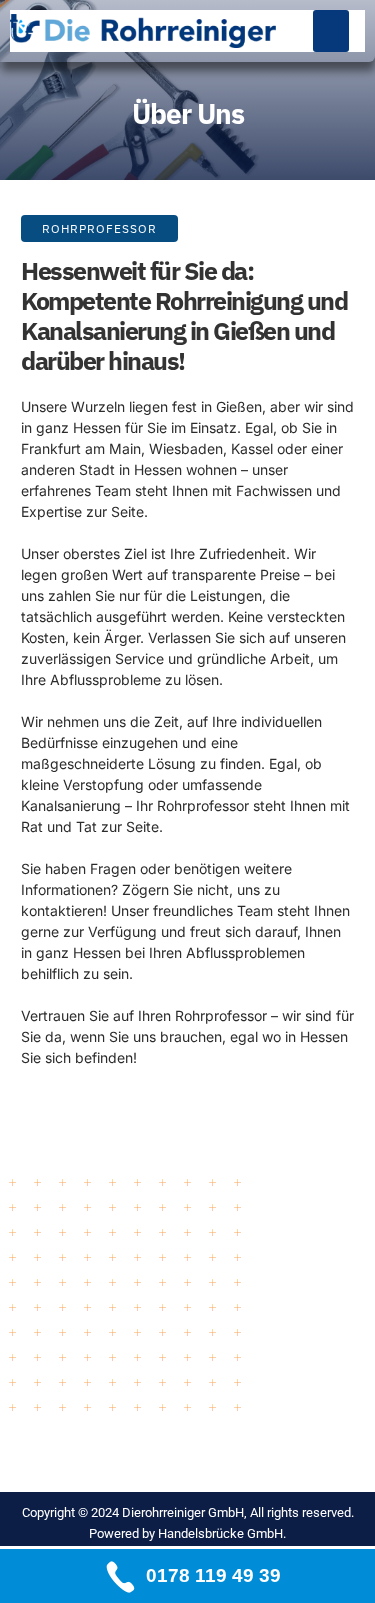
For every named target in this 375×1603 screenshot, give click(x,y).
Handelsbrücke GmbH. (222, 1533)
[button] (331, 31)
